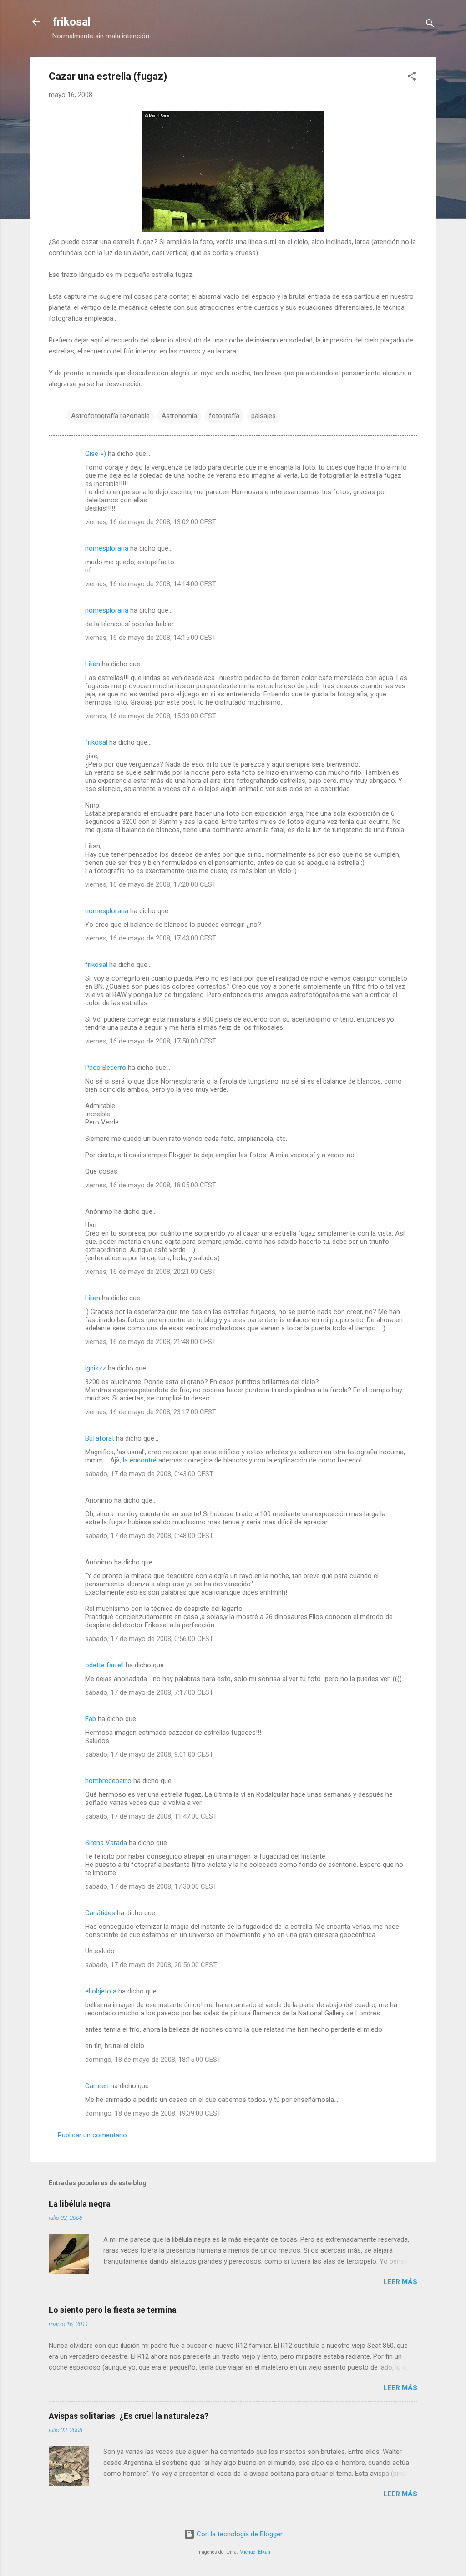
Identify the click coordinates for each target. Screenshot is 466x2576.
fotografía (224, 416)
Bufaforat (100, 1438)
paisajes (263, 416)
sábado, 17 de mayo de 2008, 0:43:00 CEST (149, 1474)
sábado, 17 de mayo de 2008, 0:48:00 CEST (149, 1536)
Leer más (400, 2282)
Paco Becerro (106, 1068)
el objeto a (101, 1991)
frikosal (71, 22)
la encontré (140, 1460)
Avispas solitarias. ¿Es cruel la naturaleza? (129, 2416)
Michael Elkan (255, 2552)
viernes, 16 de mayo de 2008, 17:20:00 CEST (151, 884)
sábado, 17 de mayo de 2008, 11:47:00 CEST (151, 1816)
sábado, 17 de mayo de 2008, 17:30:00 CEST (151, 1886)
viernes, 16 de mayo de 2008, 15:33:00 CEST (151, 716)
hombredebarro (108, 1781)
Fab (91, 1719)
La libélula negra (80, 2204)
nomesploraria (107, 548)
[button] (412, 78)
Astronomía (179, 416)
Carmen (97, 2086)
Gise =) (96, 454)
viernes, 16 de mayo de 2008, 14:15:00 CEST (151, 638)
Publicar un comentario (92, 2135)
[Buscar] (430, 25)
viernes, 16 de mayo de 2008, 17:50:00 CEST (151, 1041)
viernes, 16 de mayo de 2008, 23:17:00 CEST (151, 1412)
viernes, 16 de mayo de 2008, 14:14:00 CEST (151, 584)
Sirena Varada (106, 1843)
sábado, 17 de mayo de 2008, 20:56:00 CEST (151, 1965)
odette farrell (104, 1665)
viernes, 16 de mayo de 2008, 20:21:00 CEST (151, 1272)
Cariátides (100, 1913)
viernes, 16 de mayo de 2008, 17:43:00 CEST (151, 938)
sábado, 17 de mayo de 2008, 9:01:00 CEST (149, 1754)
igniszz (96, 1368)
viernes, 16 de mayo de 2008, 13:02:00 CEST (151, 522)
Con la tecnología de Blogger (239, 2534)
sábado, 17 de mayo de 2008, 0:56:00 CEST (149, 1639)
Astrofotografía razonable (110, 416)
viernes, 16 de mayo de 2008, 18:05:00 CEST (151, 1185)
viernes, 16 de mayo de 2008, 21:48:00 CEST (151, 1342)
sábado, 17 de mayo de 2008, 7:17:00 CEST (149, 1692)
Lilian (93, 664)
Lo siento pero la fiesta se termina (113, 2310)
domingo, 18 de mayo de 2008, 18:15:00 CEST (153, 2060)
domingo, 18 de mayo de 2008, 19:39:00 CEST (153, 2113)
